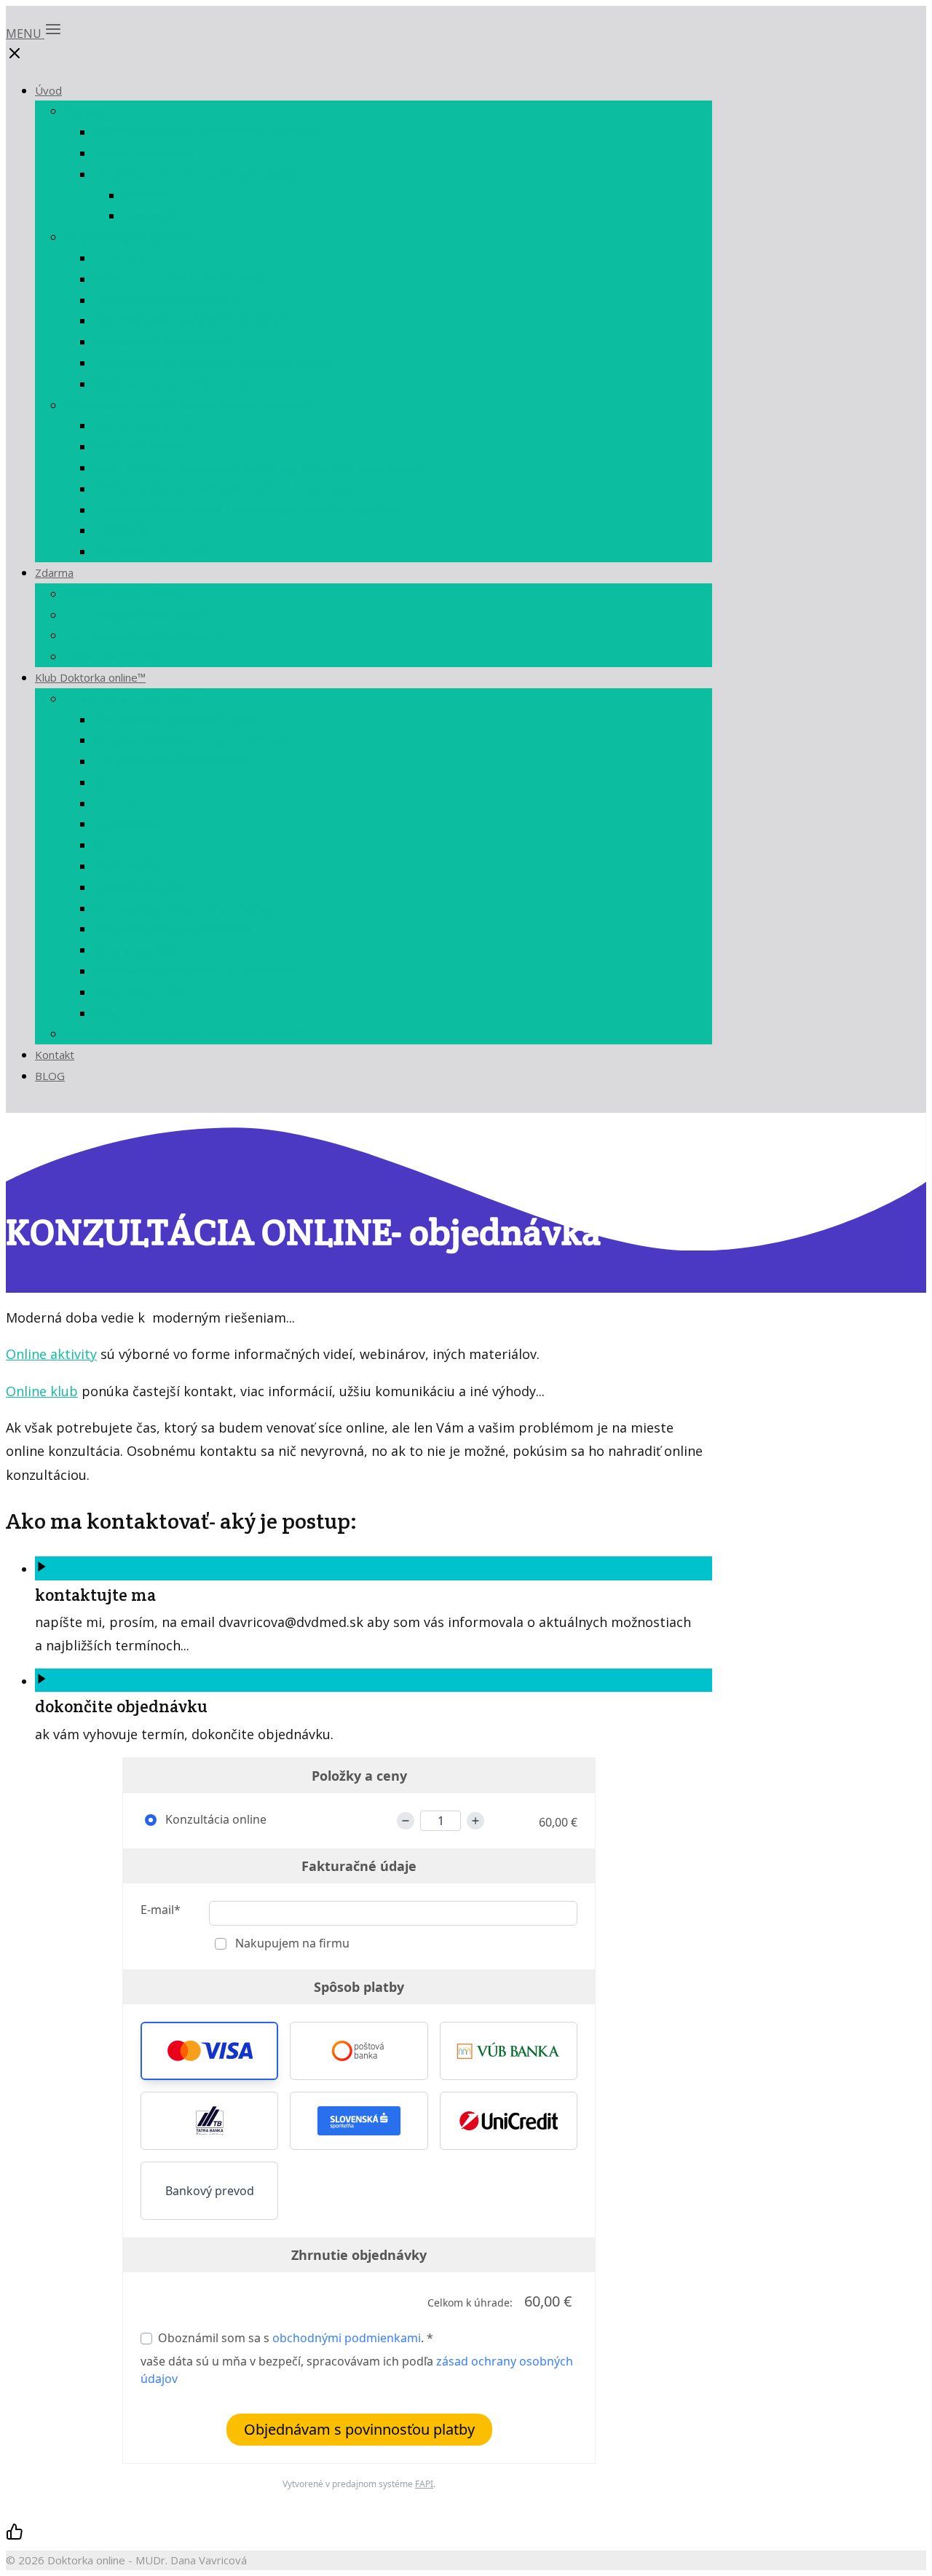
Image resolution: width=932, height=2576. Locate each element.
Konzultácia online (143, 425)
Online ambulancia (144, 153)
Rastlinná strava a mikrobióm (173, 929)
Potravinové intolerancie (160, 342)
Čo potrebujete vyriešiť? (129, 237)
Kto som (87, 111)
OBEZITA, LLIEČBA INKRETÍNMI (180, 279)
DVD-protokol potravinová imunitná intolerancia (226, 489)
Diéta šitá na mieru (116, 656)
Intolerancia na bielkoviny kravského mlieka (213, 363)
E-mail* (161, 1910)
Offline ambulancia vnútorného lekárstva (205, 132)
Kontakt (55, 1055)
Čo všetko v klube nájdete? (137, 698)
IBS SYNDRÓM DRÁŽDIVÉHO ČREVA (190, 320)
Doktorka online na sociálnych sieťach (197, 174)
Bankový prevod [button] (210, 2191)
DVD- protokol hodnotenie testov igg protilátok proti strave (257, 468)
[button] (209, 2051)
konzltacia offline (140, 446)
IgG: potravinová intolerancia (143, 635)
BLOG (50, 1076)
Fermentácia (127, 824)
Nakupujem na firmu (291, 1943)
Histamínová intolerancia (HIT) (177, 300)
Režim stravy (128, 866)
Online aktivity (51, 1354)
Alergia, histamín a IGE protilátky (182, 908)
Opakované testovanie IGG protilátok (195, 971)
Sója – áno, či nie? (141, 992)
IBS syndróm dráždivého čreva (176, 720)
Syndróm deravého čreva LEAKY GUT (194, 740)
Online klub (42, 1391)
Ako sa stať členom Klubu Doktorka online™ (184, 1033)
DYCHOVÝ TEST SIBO (151, 551)
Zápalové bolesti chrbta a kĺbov (179, 384)
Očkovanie (122, 1013)
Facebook (149, 216)
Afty (104, 845)
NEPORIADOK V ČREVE (126, 594)
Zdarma (54, 572)
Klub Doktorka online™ (90, 677)
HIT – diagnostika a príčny (136, 615)
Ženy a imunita (133, 950)
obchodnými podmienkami (347, 2338)
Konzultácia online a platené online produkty (186, 405)
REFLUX (114, 803)
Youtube (146, 195)
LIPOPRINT (124, 258)
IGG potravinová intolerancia (171, 761)
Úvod (48, 90)
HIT (103, 782)
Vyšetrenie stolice (141, 887)
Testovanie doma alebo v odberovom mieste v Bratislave (248, 510)
